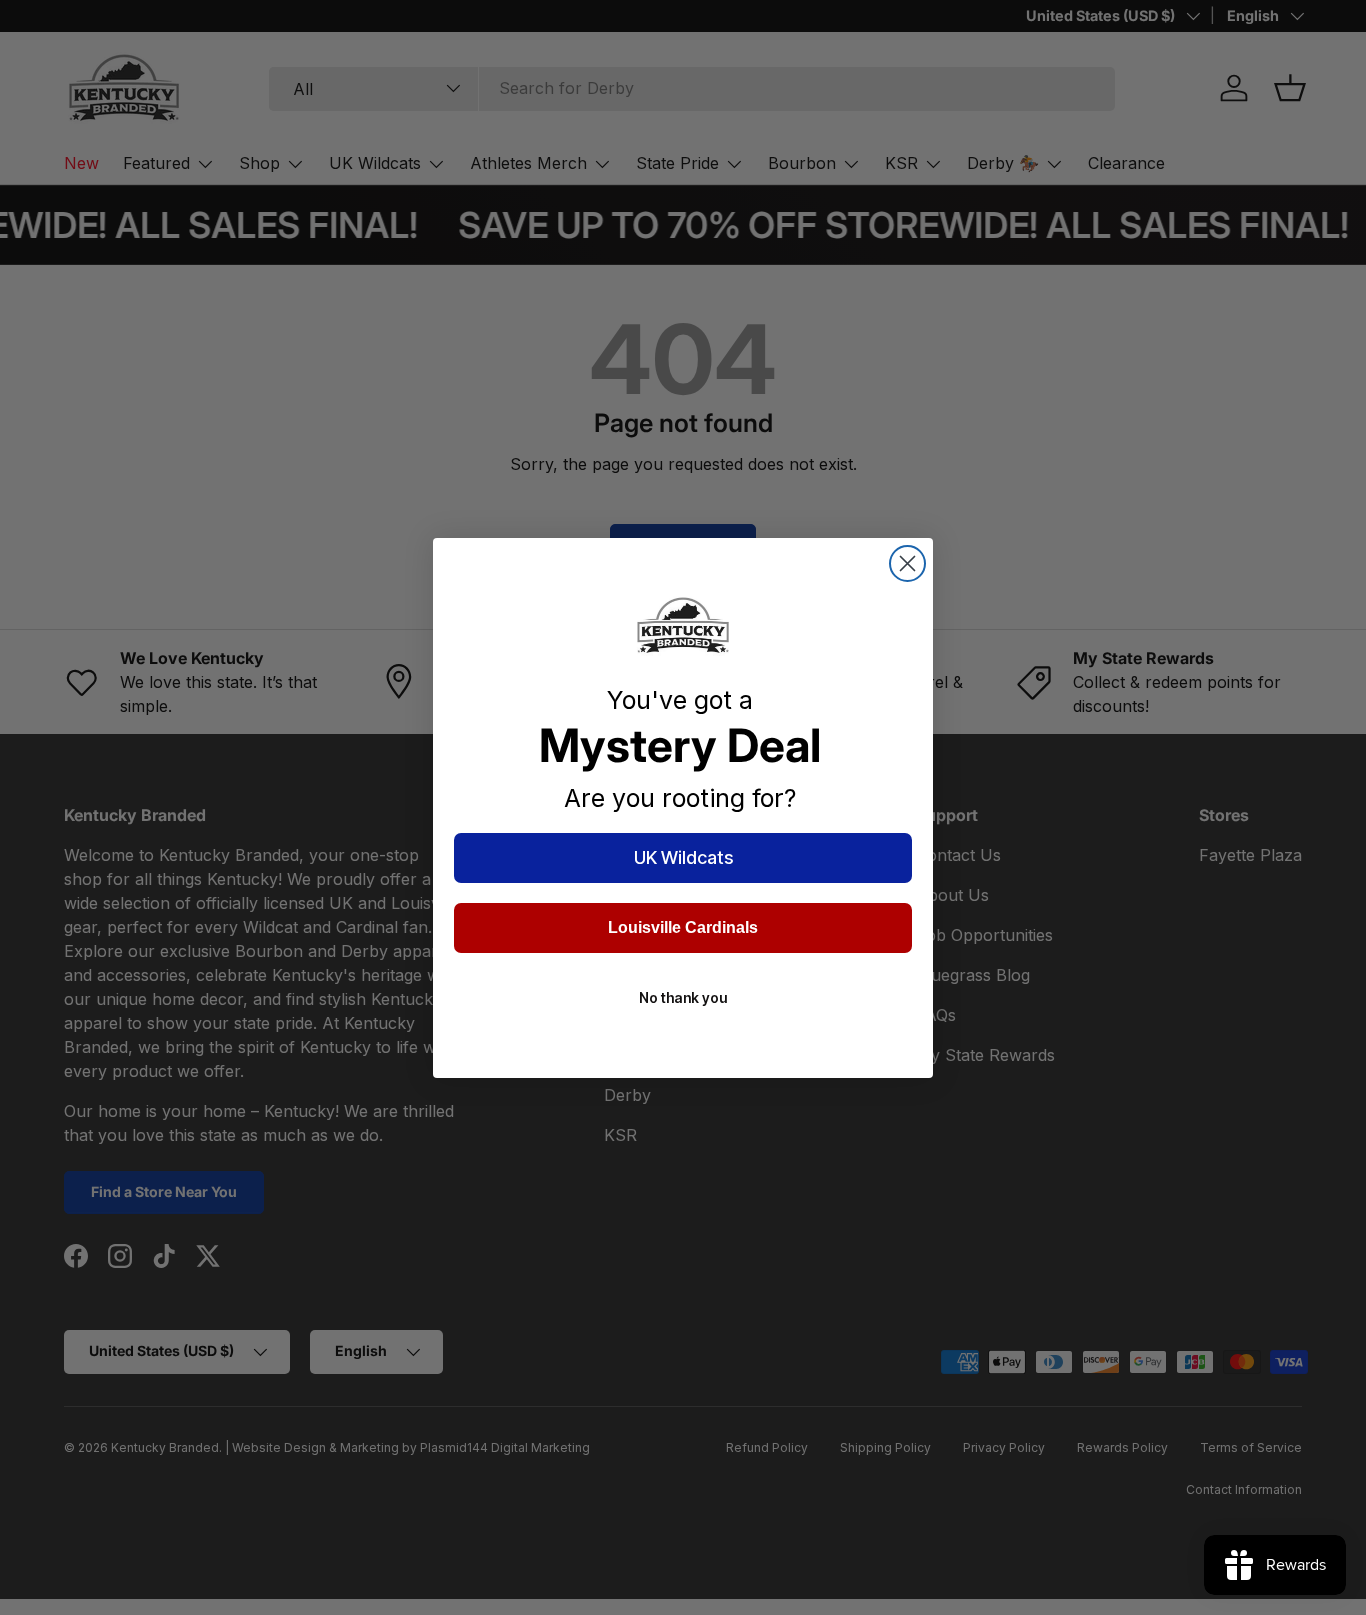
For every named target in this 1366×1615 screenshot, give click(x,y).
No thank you (683, 997)
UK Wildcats (683, 857)
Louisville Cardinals (683, 927)
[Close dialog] (907, 563)
